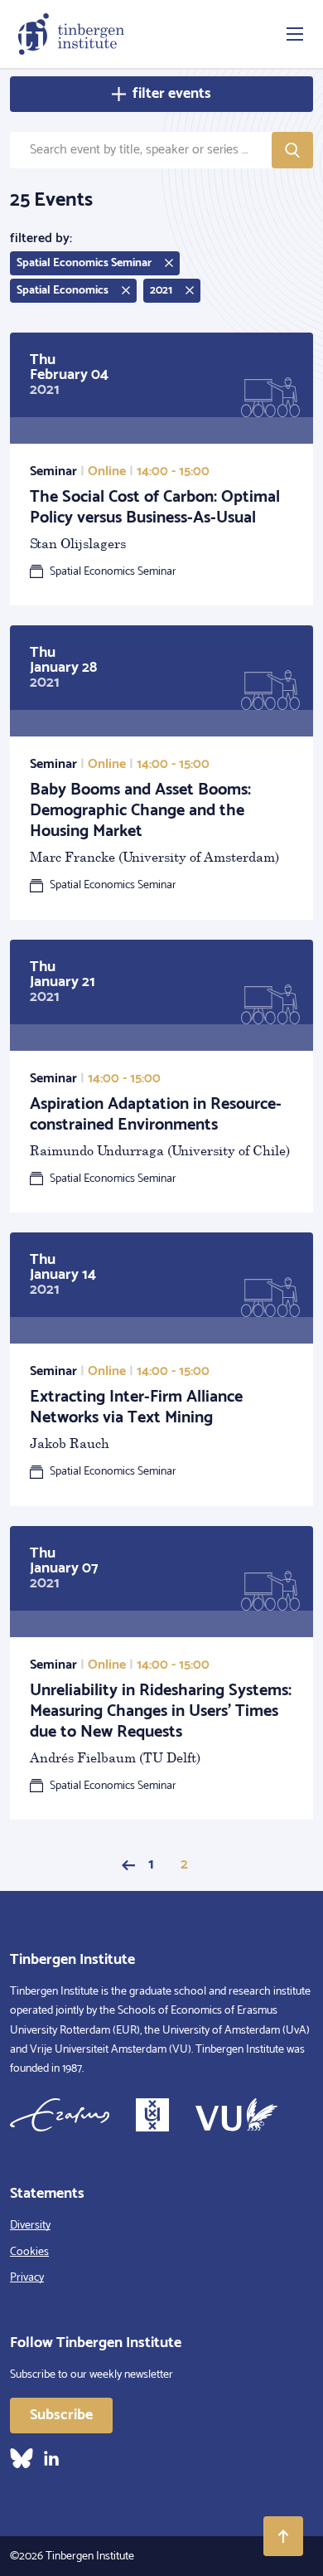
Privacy (27, 2278)
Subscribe (61, 2415)
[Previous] (128, 1865)
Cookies (29, 2252)
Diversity (30, 2226)
